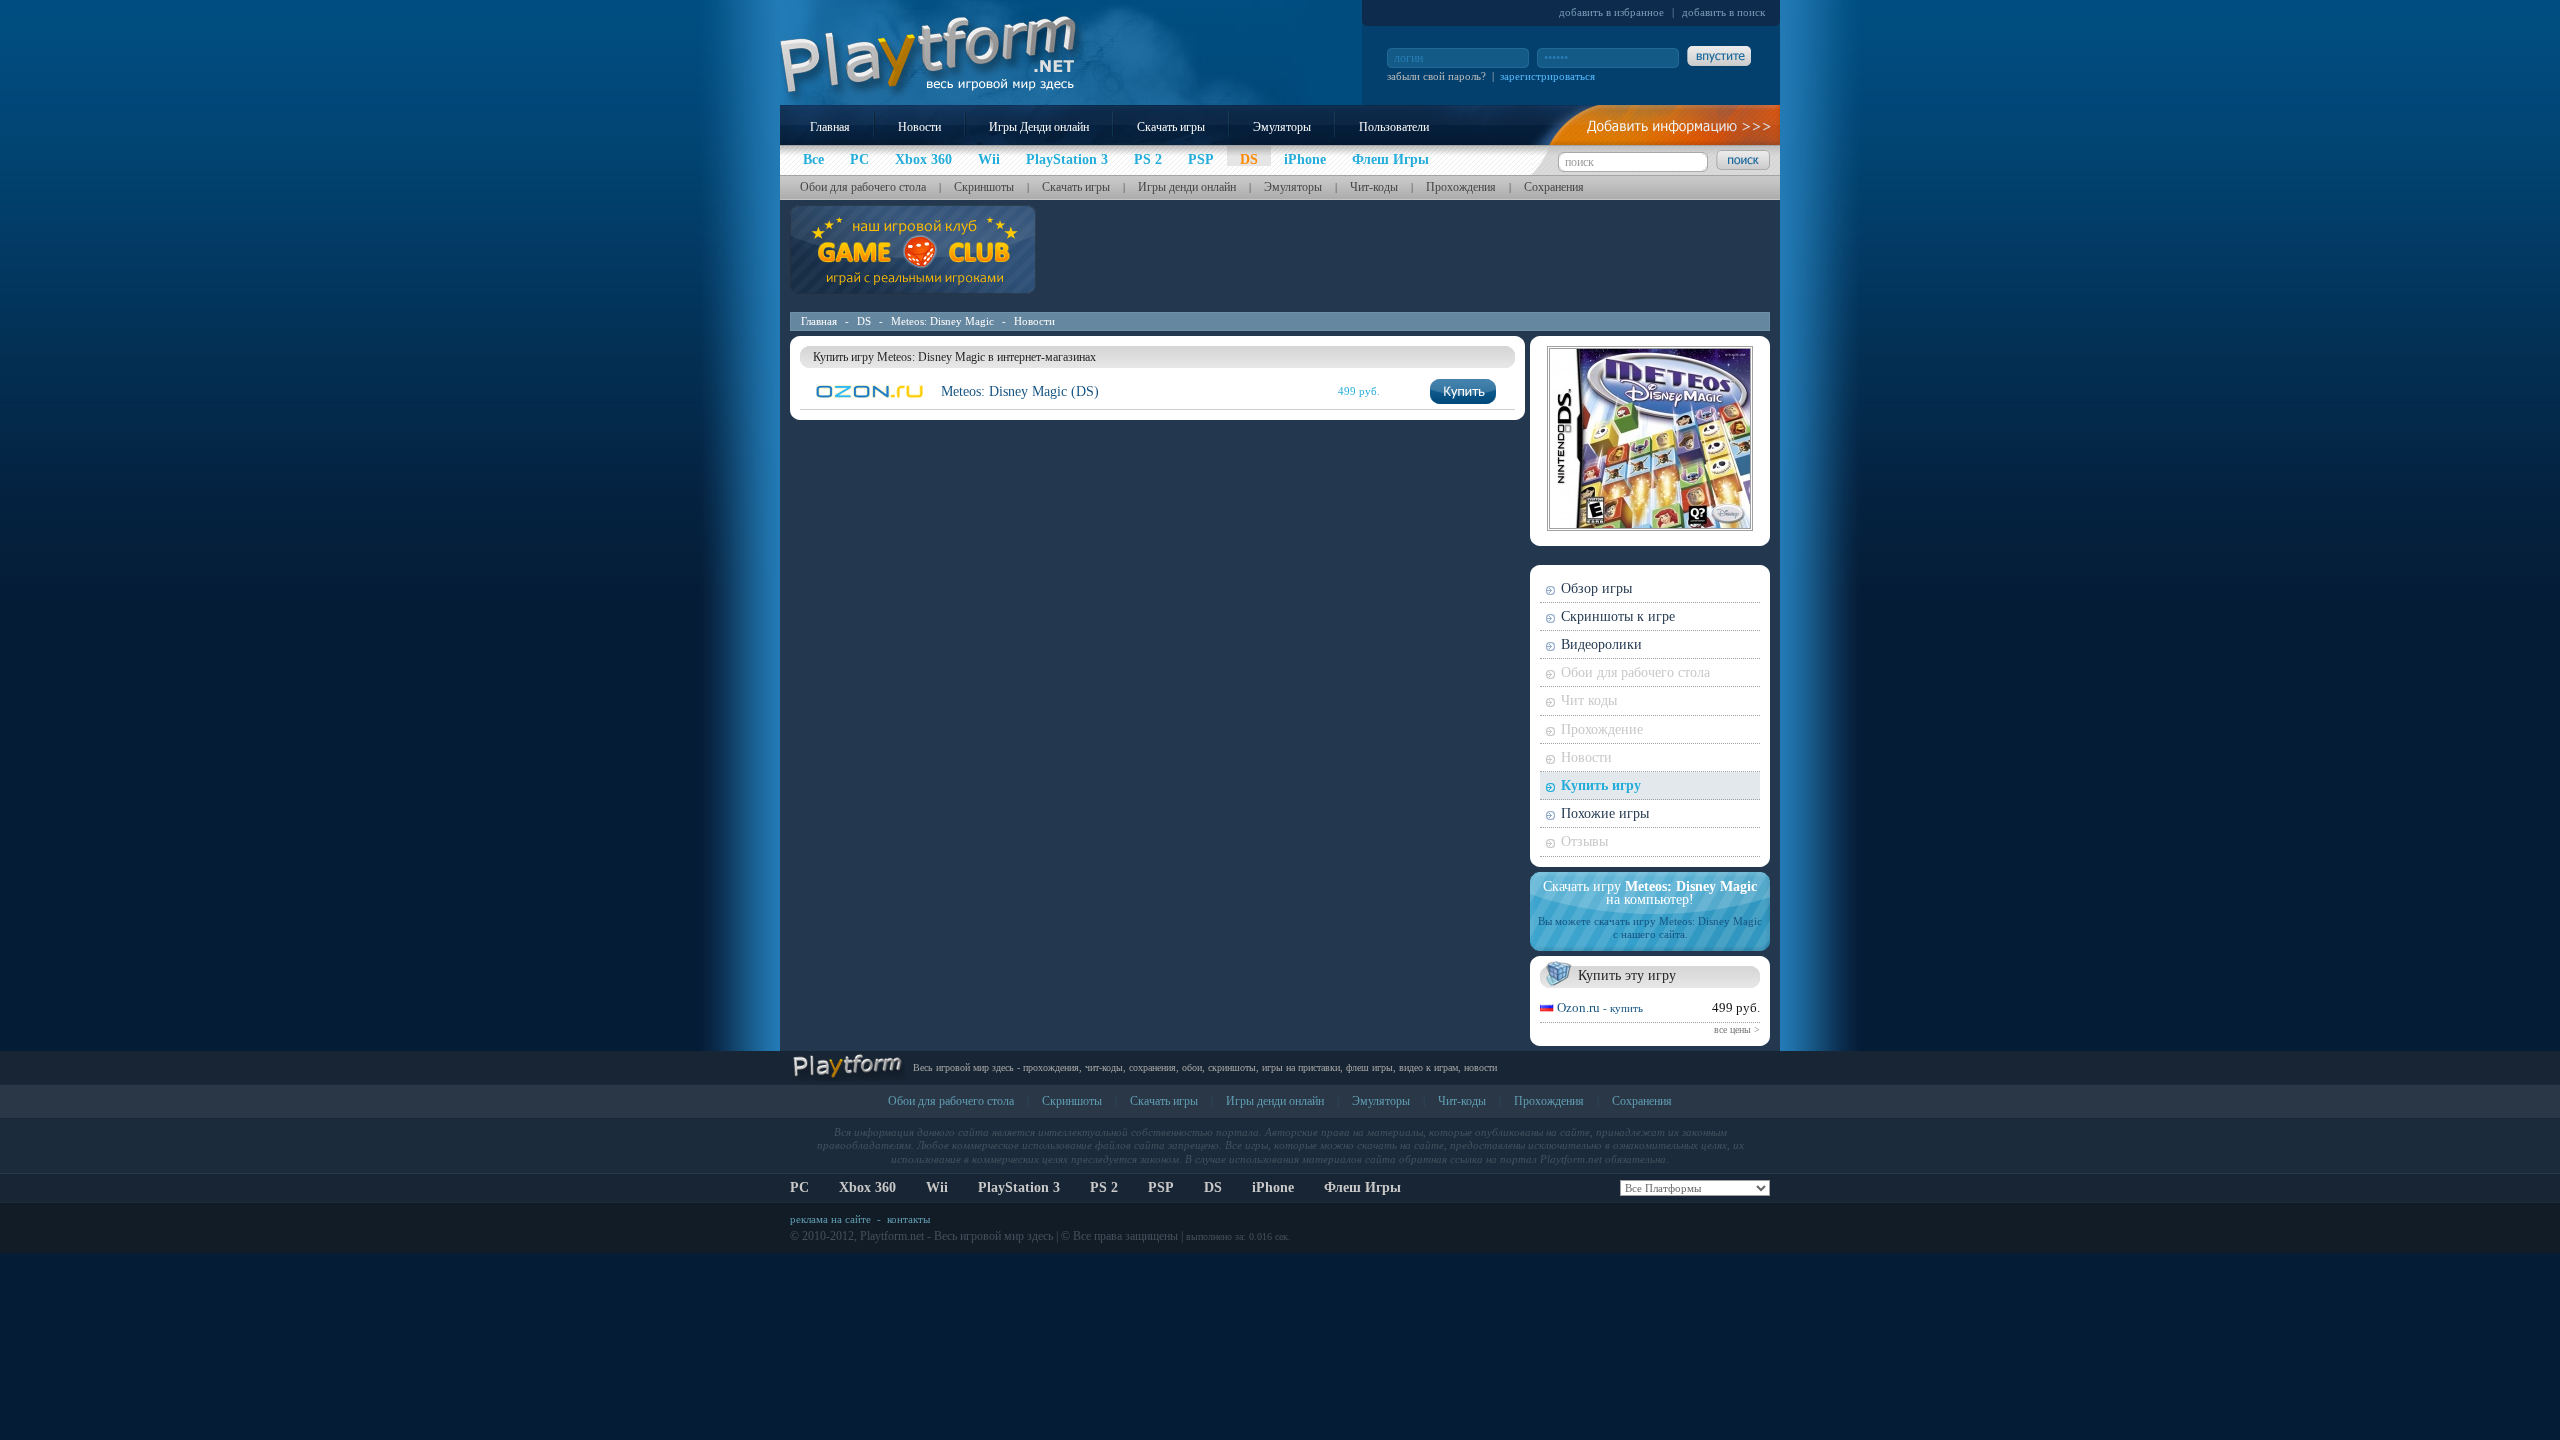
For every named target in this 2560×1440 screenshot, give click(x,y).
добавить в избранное (1611, 12)
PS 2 (1104, 1187)
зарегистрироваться (1547, 76)
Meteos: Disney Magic (942, 321)
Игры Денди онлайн (1039, 127)
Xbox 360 (867, 1187)
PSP (1161, 1187)
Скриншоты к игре (1618, 616)
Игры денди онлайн (1187, 187)
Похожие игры (1605, 813)
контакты (908, 1219)
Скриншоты (984, 187)
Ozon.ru (1600, 1007)
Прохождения (1461, 187)
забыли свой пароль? (1436, 76)
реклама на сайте (830, 1219)
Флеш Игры (1362, 1187)
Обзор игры (1596, 588)
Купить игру (1601, 785)
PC (799, 1187)
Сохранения (1554, 187)
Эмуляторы (1282, 127)
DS (864, 321)
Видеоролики (1601, 644)
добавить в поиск (1723, 12)
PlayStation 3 (1019, 1187)
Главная (830, 127)
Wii (937, 1187)
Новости (919, 127)
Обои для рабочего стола (863, 187)
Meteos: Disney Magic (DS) (1020, 391)
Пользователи (1394, 127)
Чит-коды (1374, 187)
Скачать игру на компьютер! (1650, 893)
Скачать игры (1171, 127)
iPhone (1273, 1187)
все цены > (1737, 1029)
